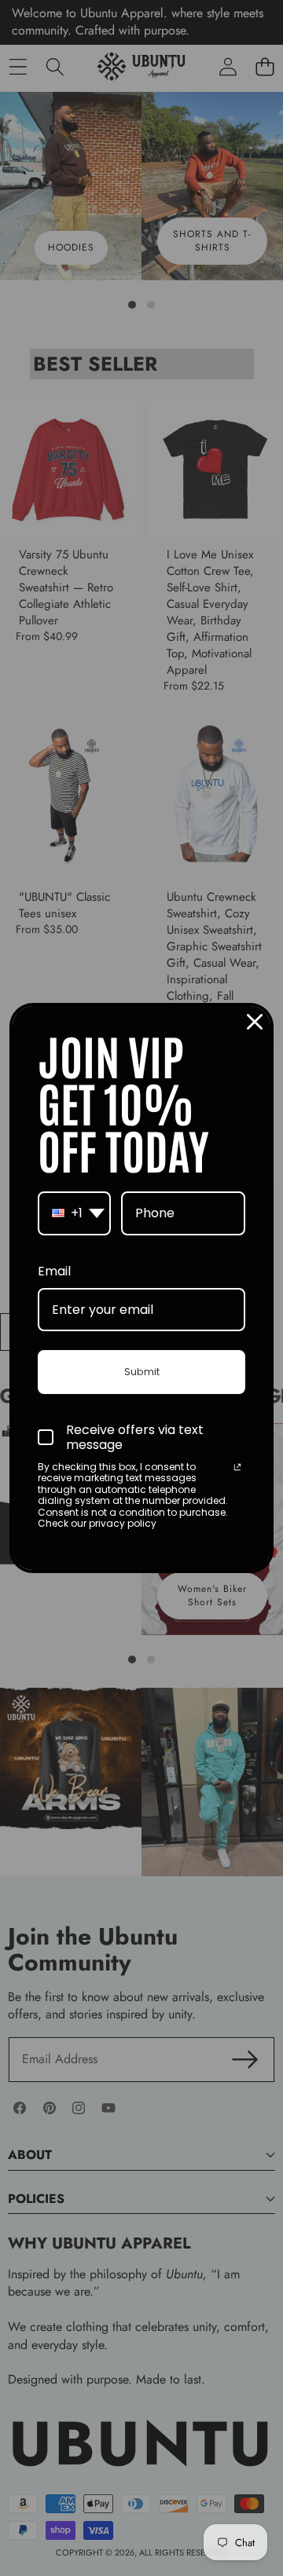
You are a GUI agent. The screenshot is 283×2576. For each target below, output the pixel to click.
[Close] (255, 1022)
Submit (142, 1372)
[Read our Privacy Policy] (237, 1469)
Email (54, 1271)
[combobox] (74, 1213)
